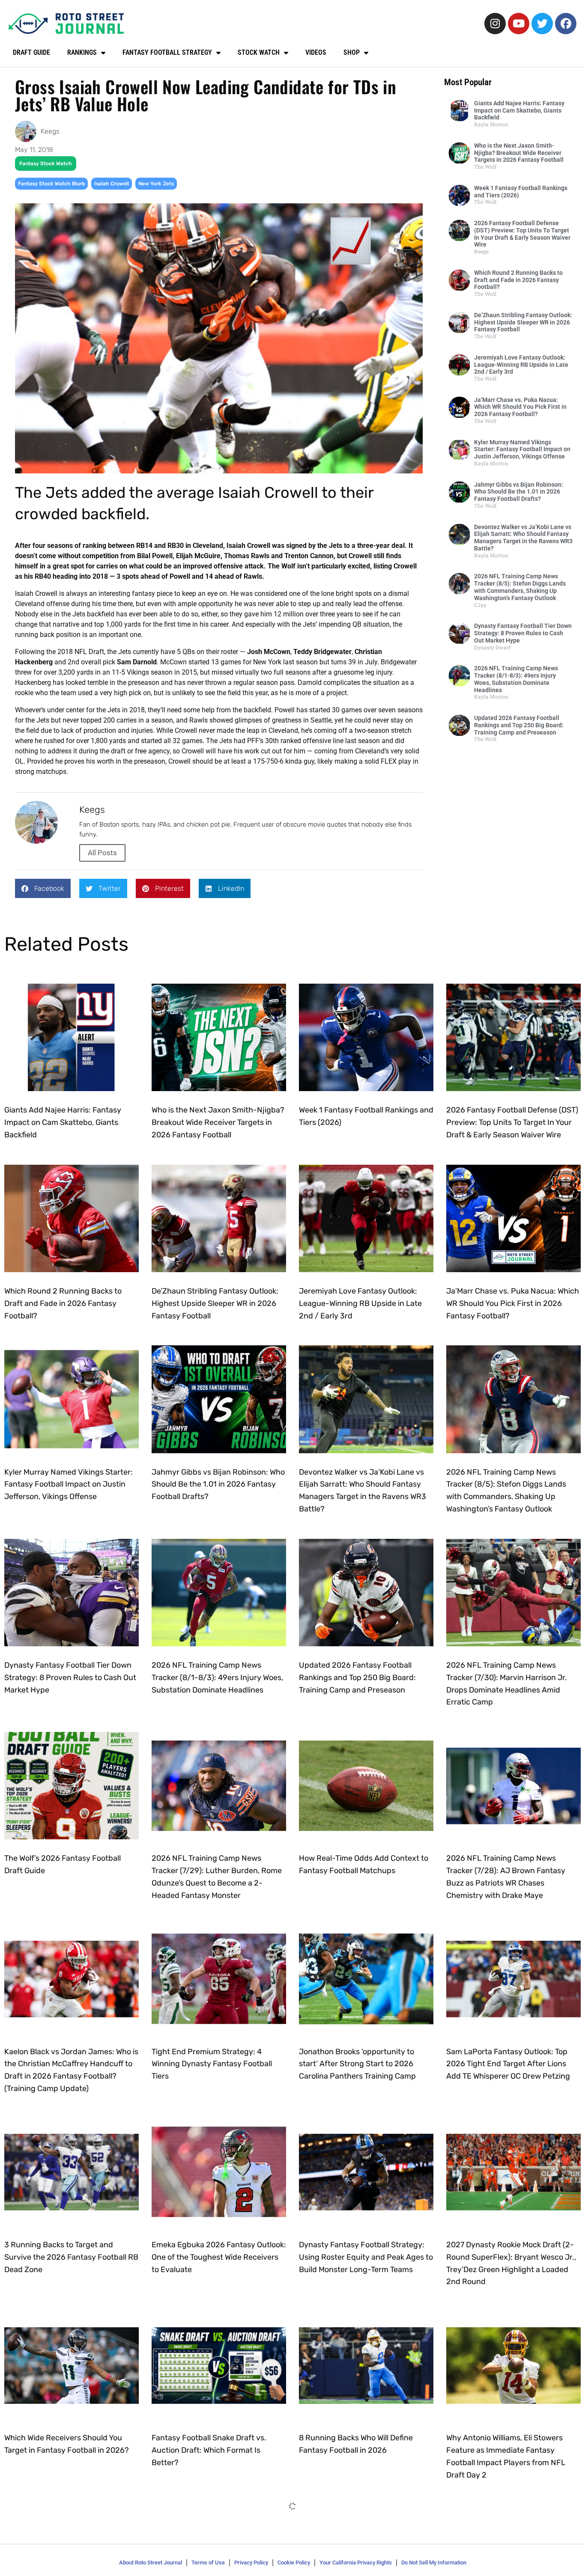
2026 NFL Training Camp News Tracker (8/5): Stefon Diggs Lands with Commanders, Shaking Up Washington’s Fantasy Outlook (520, 587)
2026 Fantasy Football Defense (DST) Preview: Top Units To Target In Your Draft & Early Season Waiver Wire (522, 234)
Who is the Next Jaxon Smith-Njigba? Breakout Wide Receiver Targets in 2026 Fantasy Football (519, 153)
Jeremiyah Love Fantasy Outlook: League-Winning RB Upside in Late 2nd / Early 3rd (521, 365)
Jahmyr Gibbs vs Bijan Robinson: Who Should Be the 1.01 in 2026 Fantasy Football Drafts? (519, 492)
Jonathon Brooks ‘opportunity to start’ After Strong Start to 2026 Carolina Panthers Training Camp (357, 2064)
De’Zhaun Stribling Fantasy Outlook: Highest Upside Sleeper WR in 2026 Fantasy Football (523, 322)
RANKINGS (82, 52)
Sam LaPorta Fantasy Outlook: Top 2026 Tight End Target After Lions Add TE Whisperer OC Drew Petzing (508, 2064)
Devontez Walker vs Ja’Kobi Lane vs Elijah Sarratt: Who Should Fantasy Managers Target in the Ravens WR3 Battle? (523, 538)
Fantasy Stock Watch (46, 164)
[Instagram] (495, 24)
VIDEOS (316, 52)
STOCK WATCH (259, 52)
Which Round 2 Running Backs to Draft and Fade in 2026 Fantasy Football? (518, 280)
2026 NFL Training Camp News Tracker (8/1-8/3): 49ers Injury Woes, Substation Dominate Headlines (516, 679)
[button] (43, 888)
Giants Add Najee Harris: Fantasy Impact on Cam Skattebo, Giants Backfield (519, 110)
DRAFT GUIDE (31, 52)
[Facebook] (566, 24)
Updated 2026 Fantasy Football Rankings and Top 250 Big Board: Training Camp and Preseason (519, 725)
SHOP (352, 52)
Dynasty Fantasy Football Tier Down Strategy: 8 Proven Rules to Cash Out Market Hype (523, 633)
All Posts (102, 853)
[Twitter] (542, 24)
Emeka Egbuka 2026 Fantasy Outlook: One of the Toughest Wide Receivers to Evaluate (219, 2257)
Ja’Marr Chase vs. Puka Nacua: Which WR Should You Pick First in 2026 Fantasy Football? (520, 407)
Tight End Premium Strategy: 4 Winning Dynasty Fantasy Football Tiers (212, 2064)
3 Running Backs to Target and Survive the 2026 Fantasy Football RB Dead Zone (71, 2257)
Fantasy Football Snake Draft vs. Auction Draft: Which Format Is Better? (209, 2450)
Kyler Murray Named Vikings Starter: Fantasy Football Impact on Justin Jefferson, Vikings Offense (522, 449)
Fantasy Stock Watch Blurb (51, 184)
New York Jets (156, 184)
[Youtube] (519, 24)
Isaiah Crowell (112, 184)
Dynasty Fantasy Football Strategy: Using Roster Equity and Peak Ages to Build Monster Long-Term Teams (366, 2257)
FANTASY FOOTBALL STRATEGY (167, 52)
